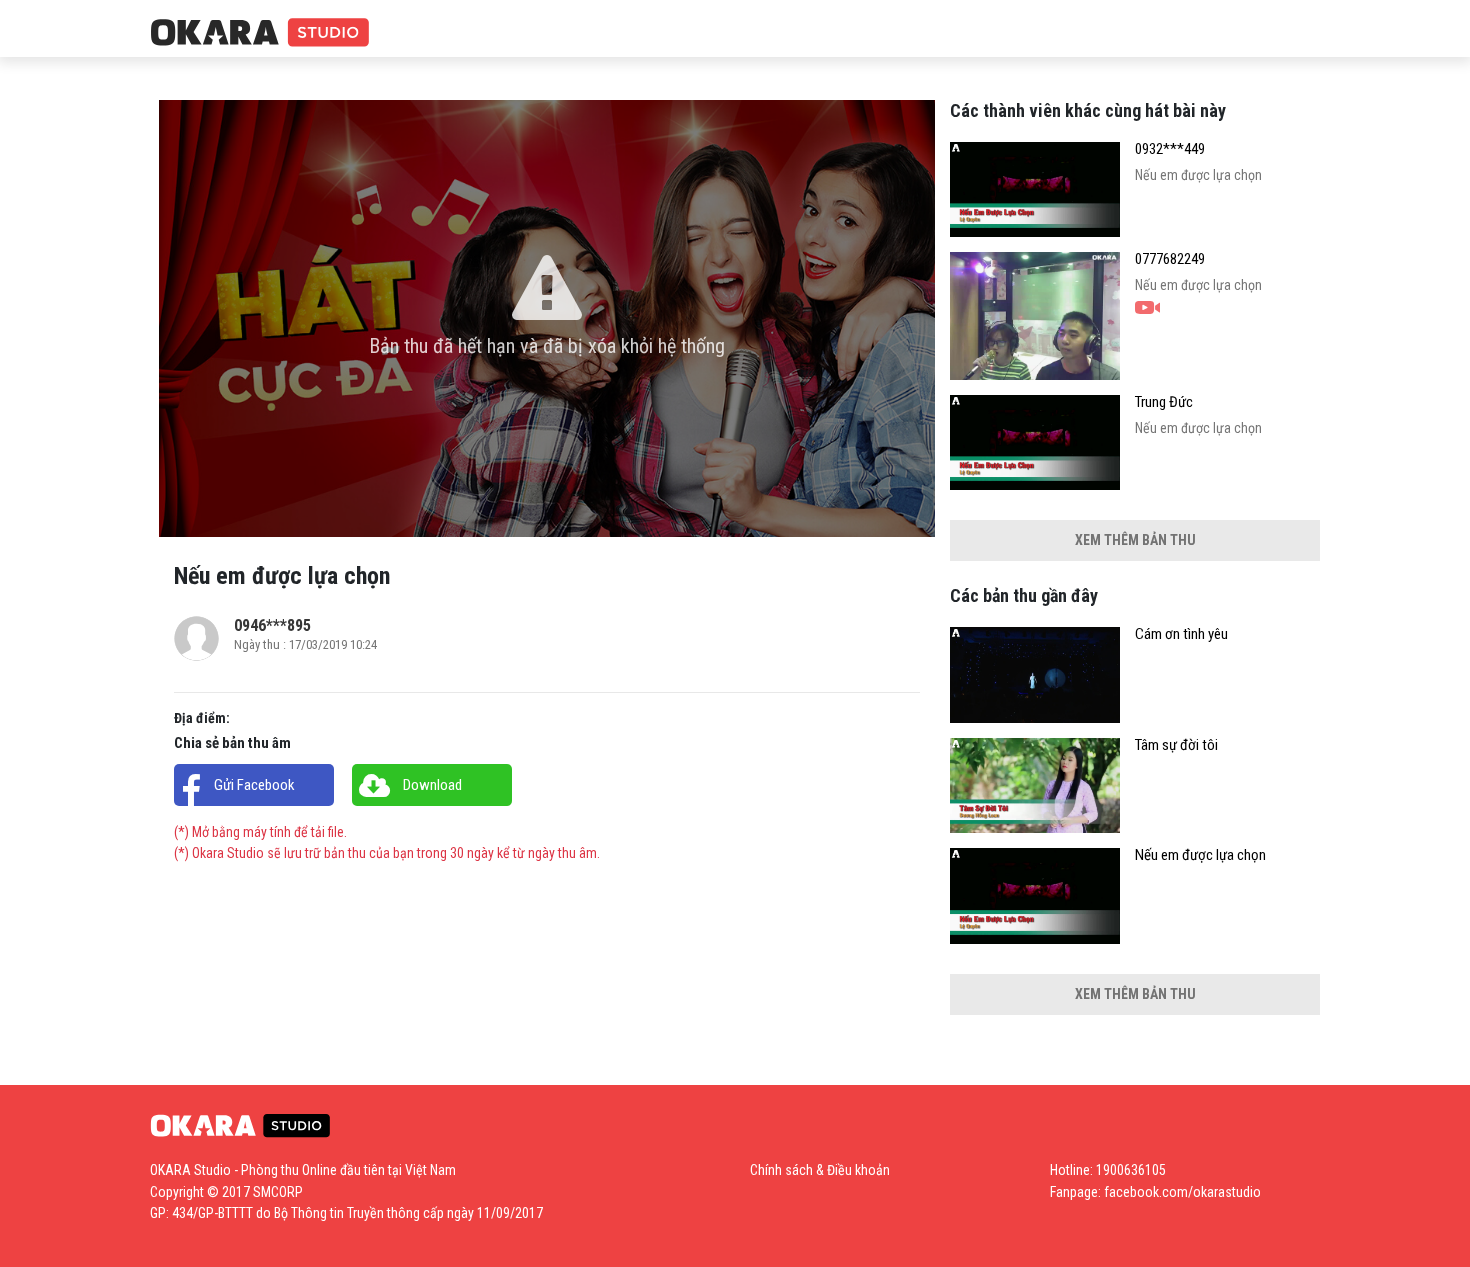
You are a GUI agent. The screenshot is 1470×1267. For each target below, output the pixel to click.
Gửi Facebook (254, 785)
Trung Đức (1164, 402)
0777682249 (1170, 259)
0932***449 (1170, 149)
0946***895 (272, 625)
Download (432, 785)
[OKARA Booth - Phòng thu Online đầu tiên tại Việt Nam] (260, 33)
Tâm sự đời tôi (1176, 745)
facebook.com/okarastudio (1182, 1192)
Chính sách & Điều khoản (820, 1170)
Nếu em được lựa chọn (1200, 855)
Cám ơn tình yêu (1181, 634)
